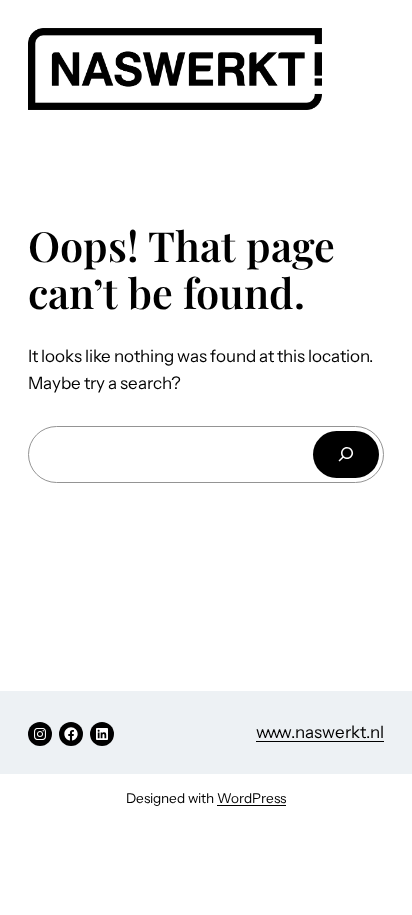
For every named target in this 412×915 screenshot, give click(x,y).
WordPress (251, 798)
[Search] (346, 454)
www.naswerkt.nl (320, 732)
